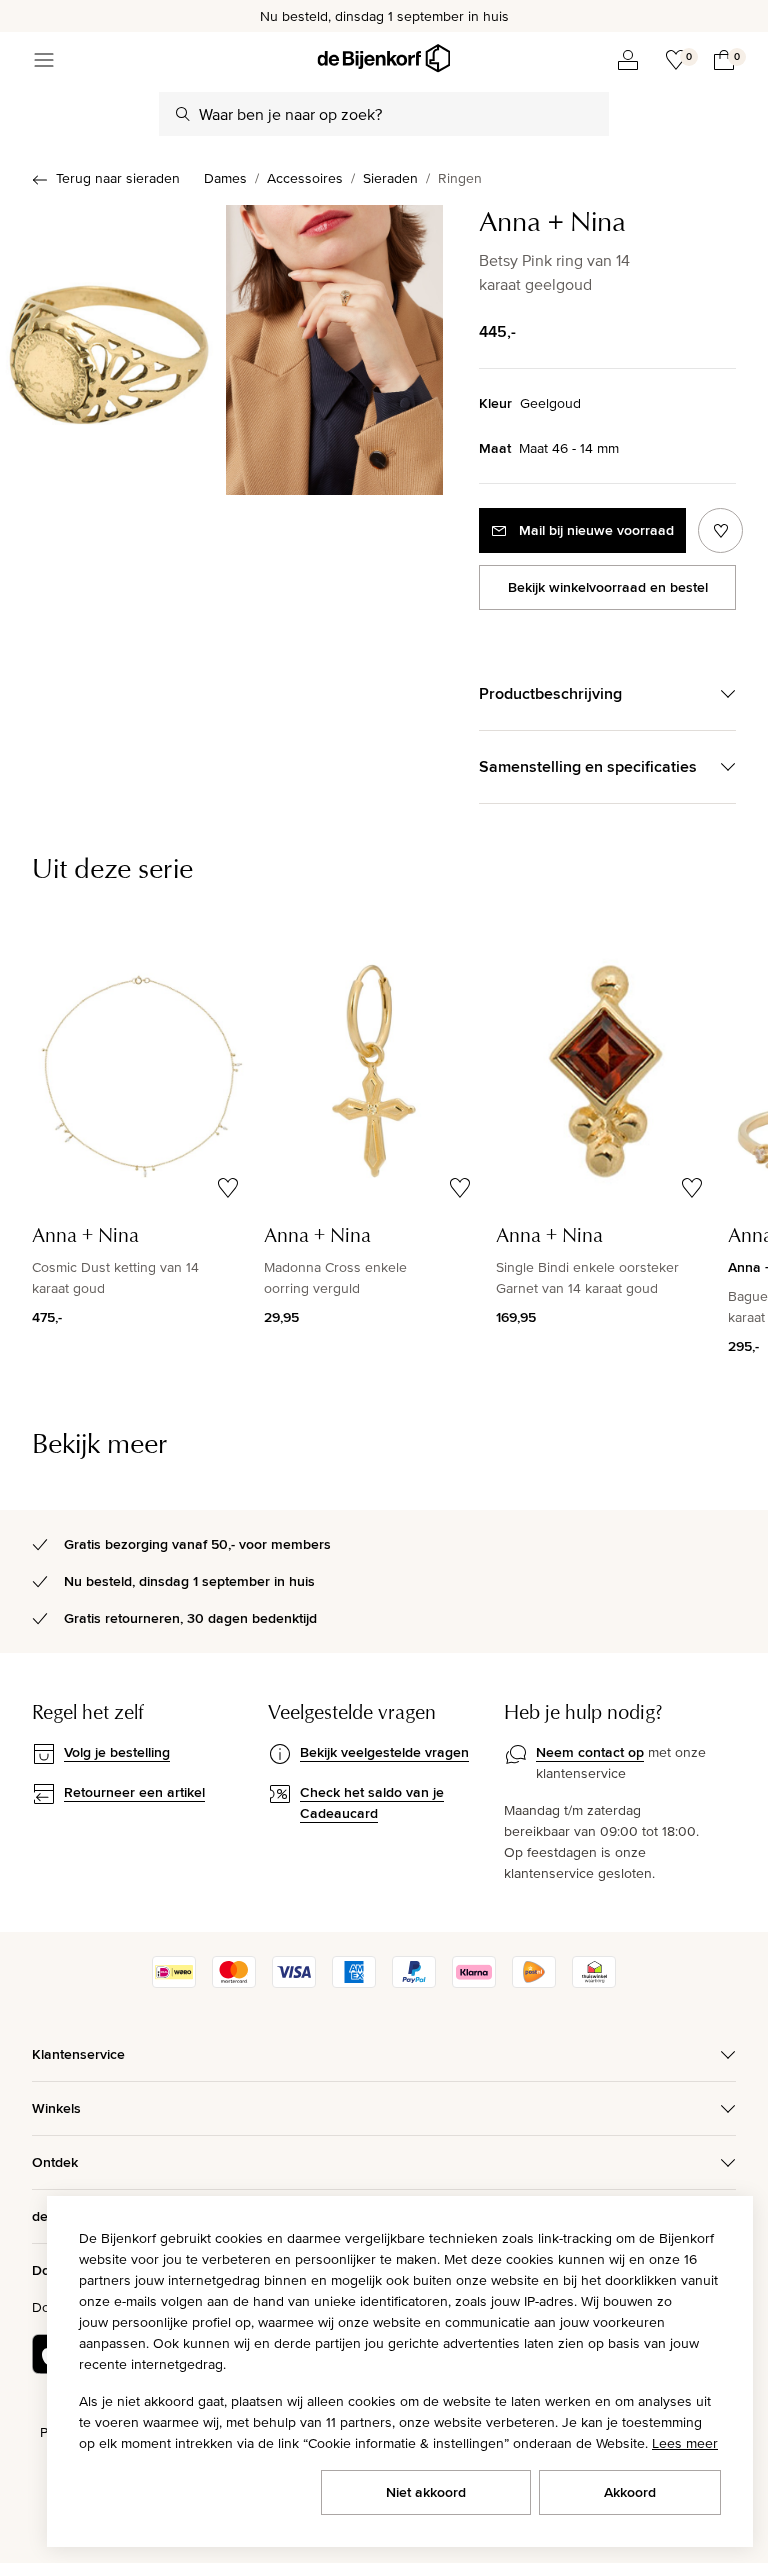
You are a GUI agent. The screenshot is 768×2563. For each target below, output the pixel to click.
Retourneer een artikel (134, 1792)
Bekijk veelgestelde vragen (384, 1752)
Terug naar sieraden (118, 178)
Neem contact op (590, 1752)
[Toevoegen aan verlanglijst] (720, 530)
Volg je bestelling (117, 1752)
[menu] (44, 60)
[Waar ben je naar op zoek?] (183, 114)
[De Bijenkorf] (383, 58)
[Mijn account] (628, 60)
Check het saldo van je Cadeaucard (372, 1802)
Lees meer (685, 2443)
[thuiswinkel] (594, 1983)
